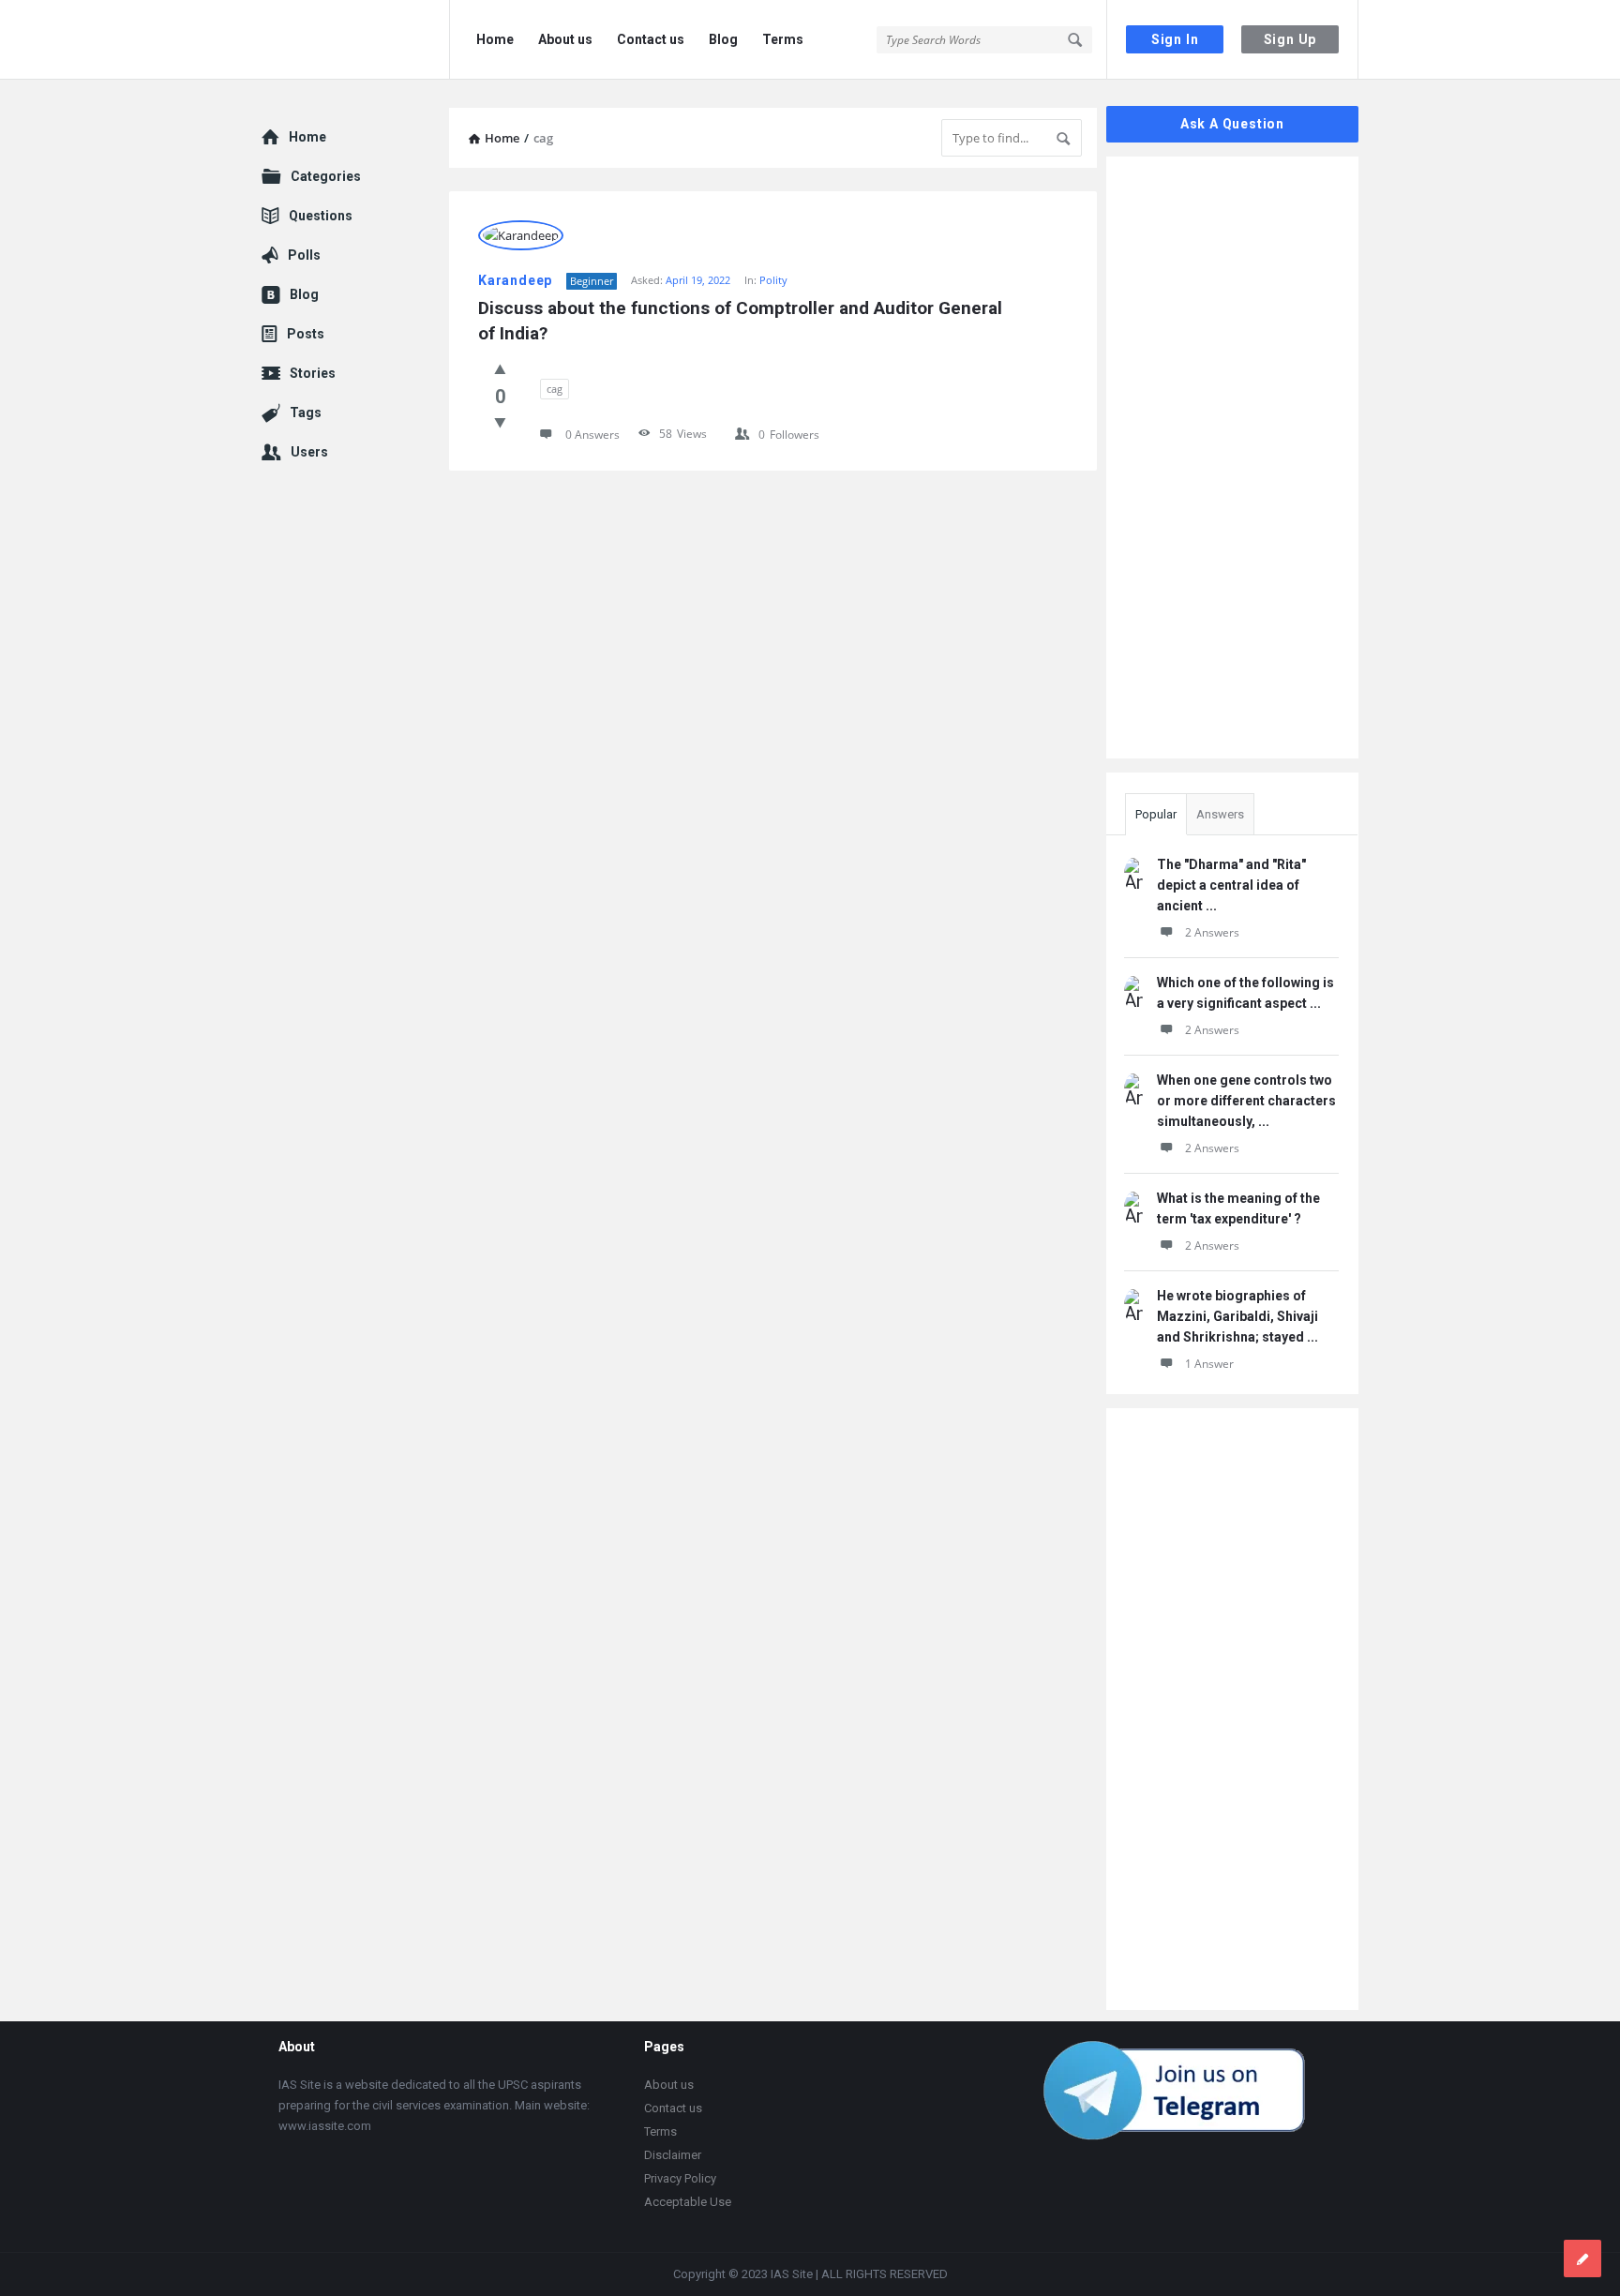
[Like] (500, 368)
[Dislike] (500, 422)
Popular (1156, 814)
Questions (321, 216)
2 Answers (1212, 932)
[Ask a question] (1582, 2258)
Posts (306, 334)
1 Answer (1209, 1364)
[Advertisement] (773, 683)
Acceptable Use (688, 2202)
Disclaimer (673, 2155)
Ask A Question (1232, 124)
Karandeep (515, 280)
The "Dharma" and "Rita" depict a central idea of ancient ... (1231, 885)
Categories (326, 176)
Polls (304, 255)
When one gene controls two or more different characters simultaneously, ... (1246, 1101)
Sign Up (1290, 39)
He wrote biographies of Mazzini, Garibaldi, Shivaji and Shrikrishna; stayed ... (1237, 1316)
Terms (783, 39)
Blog (723, 39)
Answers (1220, 814)
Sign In (1175, 39)
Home (495, 39)
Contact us (651, 39)
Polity (773, 280)
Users (309, 452)
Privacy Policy (680, 2178)
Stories (313, 373)
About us (565, 39)
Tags (306, 413)
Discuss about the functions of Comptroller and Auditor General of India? (742, 321)
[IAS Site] (356, 40)
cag (555, 389)
